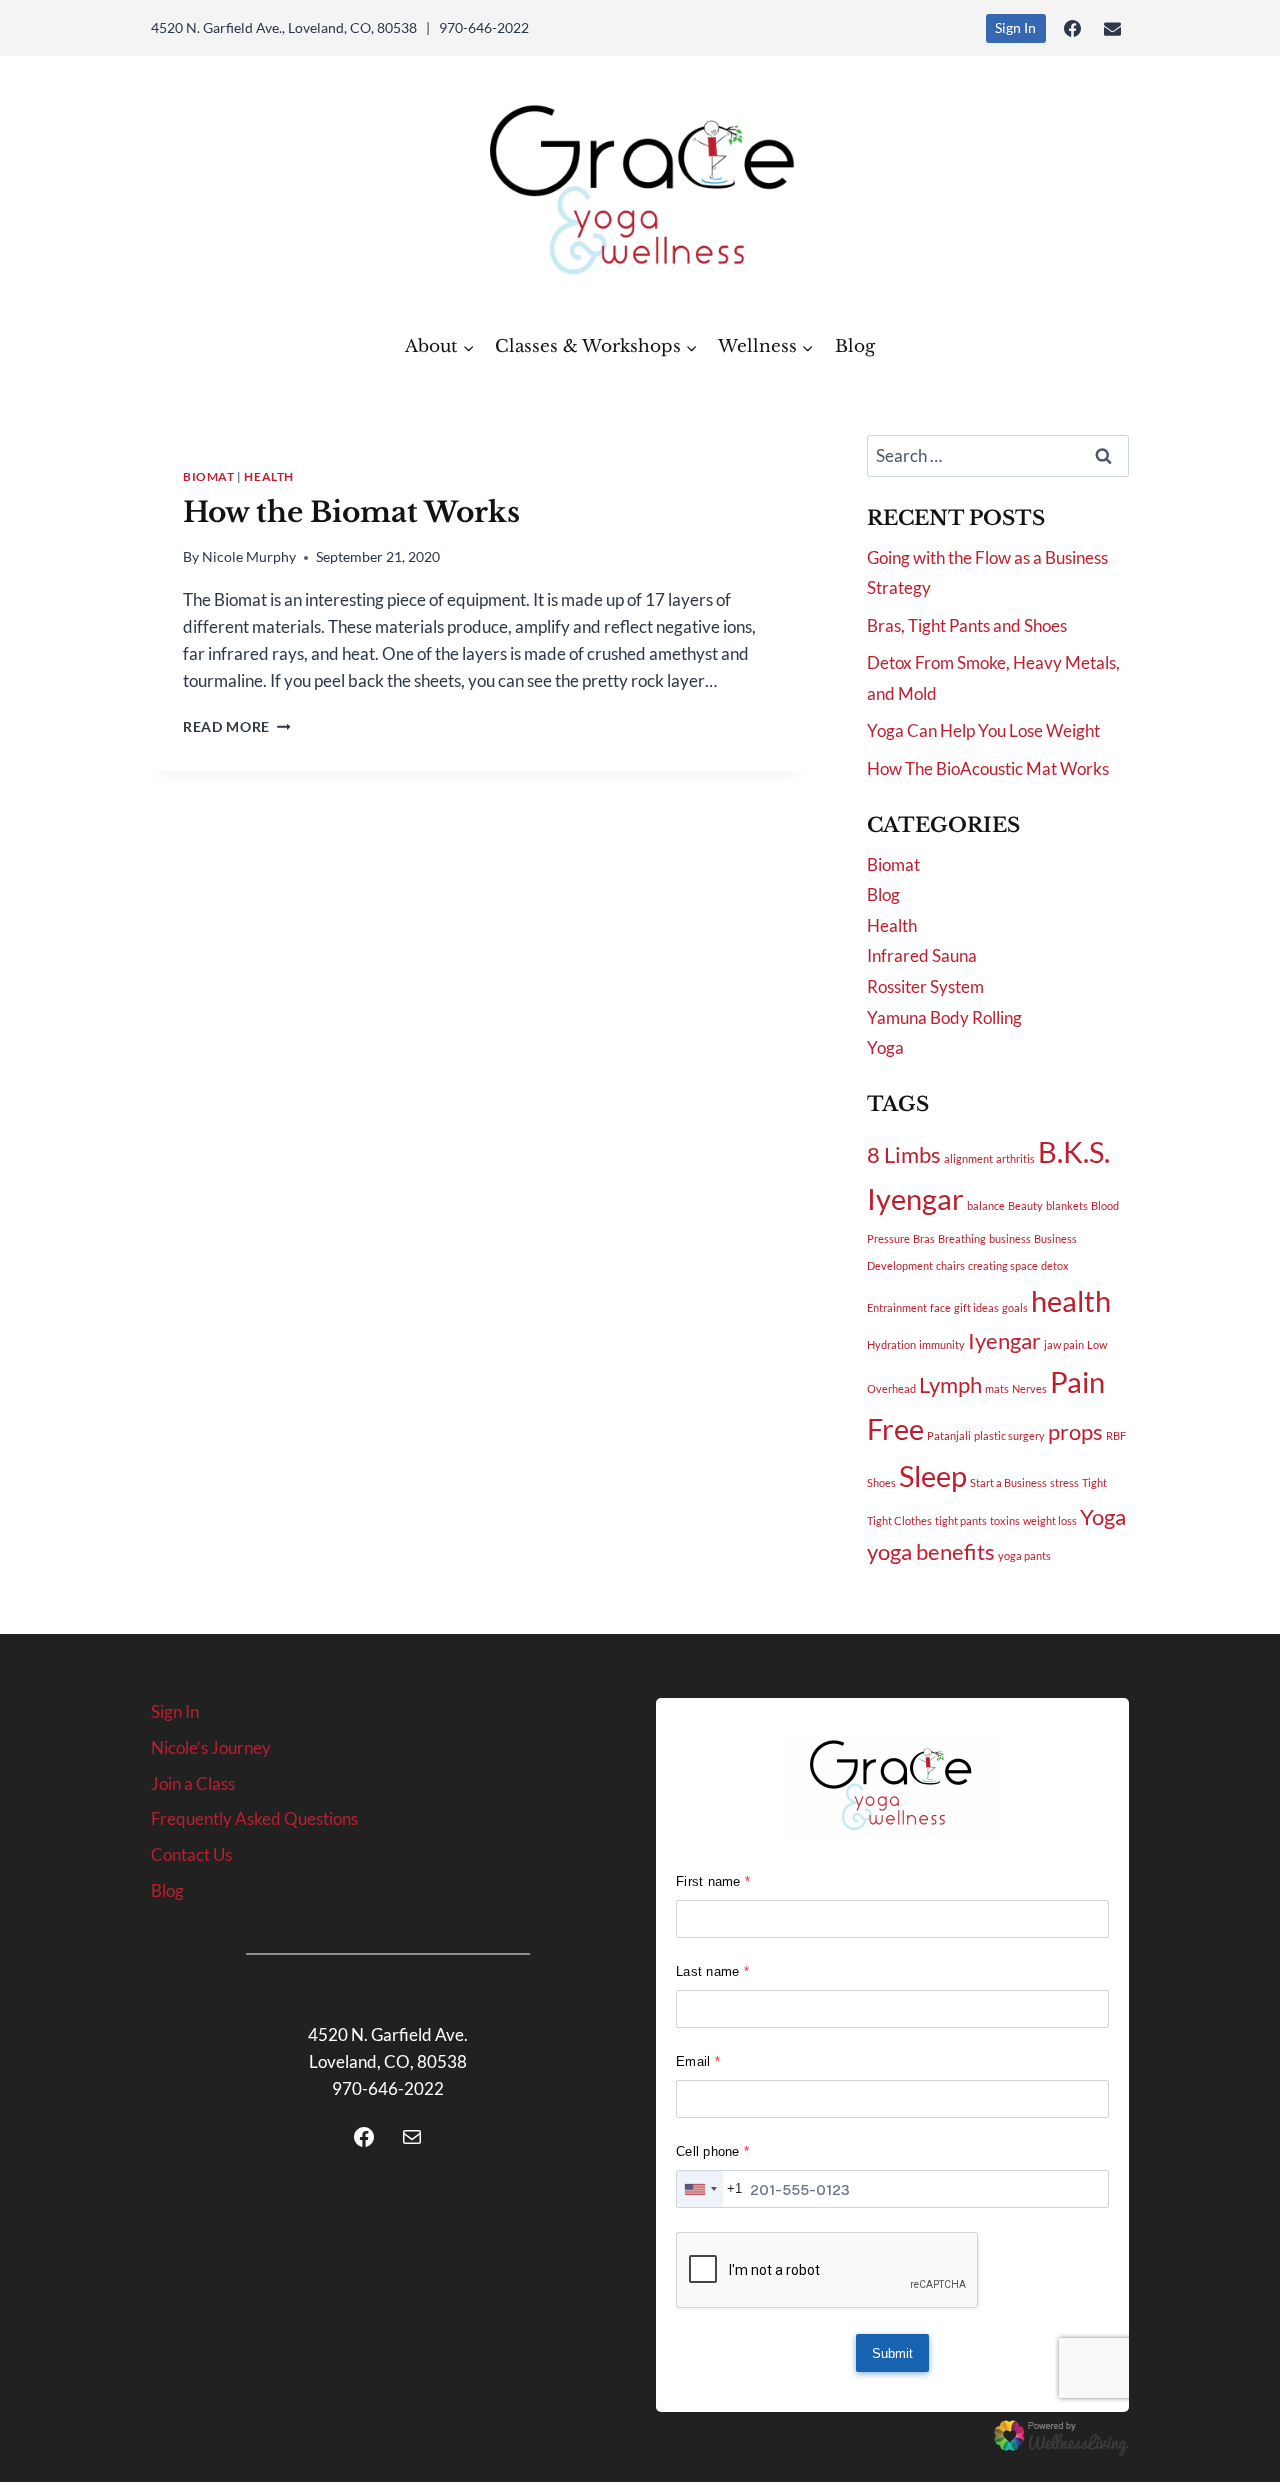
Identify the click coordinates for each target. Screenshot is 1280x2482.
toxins (1005, 1520)
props (1075, 1431)
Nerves (1029, 1388)
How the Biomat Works (351, 512)
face (940, 1307)
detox (1055, 1265)
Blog (855, 346)
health (1071, 1300)
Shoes (881, 1482)
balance (986, 1205)
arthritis (1015, 1158)
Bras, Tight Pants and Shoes (967, 625)
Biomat (209, 476)
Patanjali (949, 1435)
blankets (1067, 1205)
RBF (1116, 1435)
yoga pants (1024, 1555)
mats (997, 1388)
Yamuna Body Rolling (944, 1017)
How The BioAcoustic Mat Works (988, 768)
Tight (1094, 1482)
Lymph (950, 1384)
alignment (968, 1158)
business (1010, 1238)
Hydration (891, 1344)
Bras (924, 1238)
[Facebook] (1073, 28)
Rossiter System (925, 986)
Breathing (962, 1238)
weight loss (1050, 1520)
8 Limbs (904, 1154)
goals (1015, 1307)
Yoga (885, 1047)
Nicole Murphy (249, 557)
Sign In (1015, 28)
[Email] (1112, 28)
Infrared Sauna (922, 955)
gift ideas (976, 1307)
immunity (942, 1344)
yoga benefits (931, 1551)
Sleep (933, 1475)
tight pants (961, 1520)
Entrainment (897, 1307)
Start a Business (1008, 1482)
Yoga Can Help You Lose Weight (983, 730)
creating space (1003, 1265)
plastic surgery (1009, 1435)
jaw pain (1064, 1344)
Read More (237, 727)
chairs (950, 1265)
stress (1064, 1482)
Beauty (1025, 1205)
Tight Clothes (899, 1520)
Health (269, 476)
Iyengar (1004, 1340)
